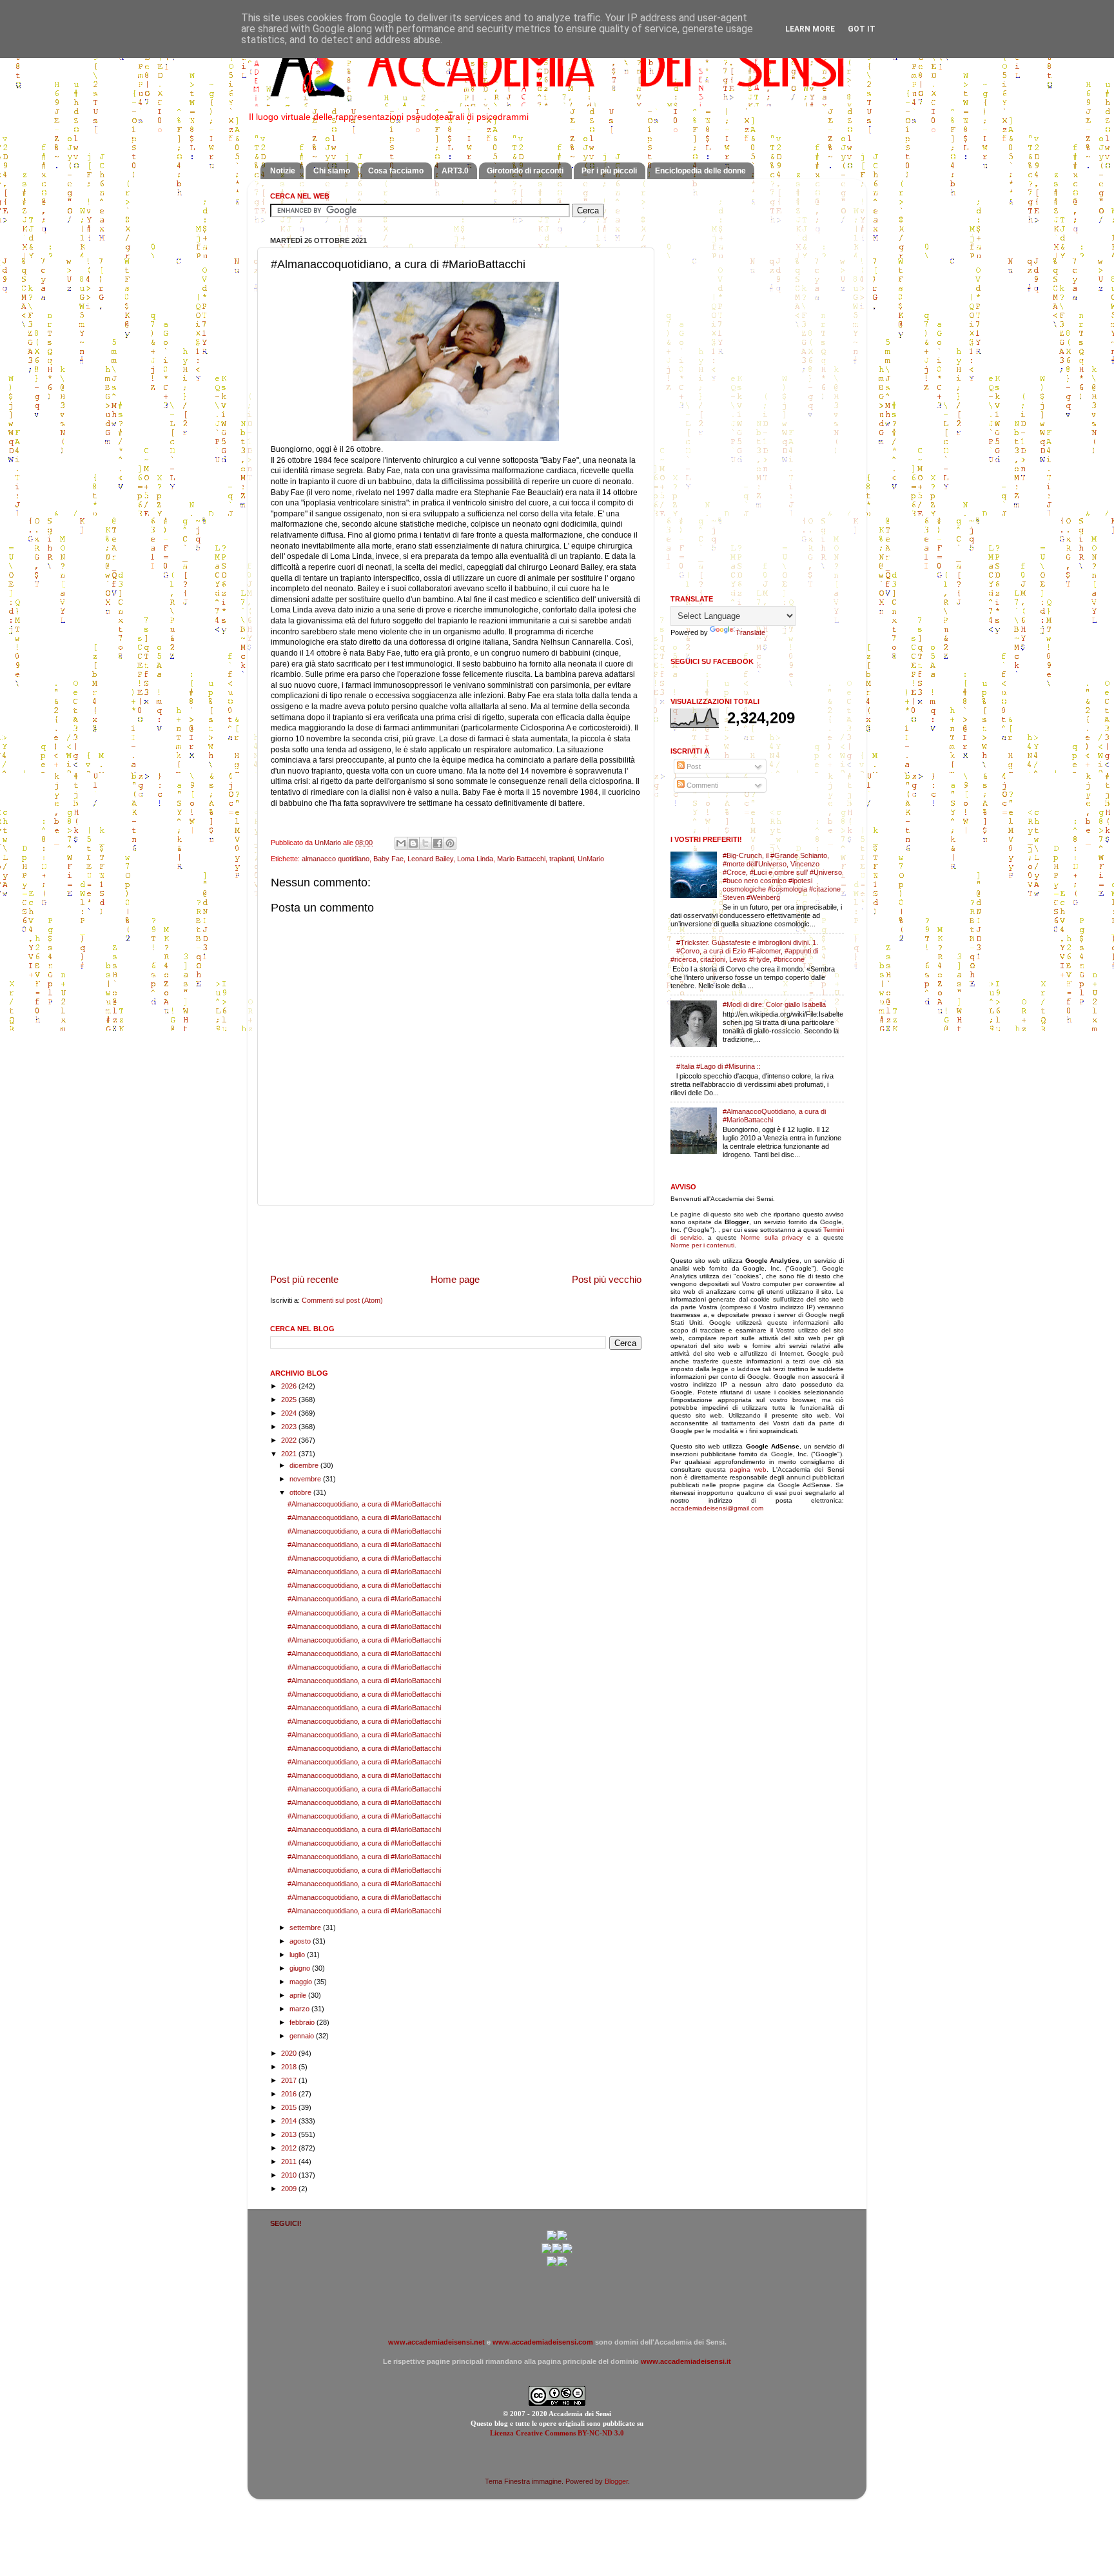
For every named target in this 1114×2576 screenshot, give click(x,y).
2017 (290, 2080)
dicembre (305, 1465)
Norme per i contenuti (702, 1245)
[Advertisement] (456, 1239)
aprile (299, 1995)
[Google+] (552, 2238)
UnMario (591, 859)
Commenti (701, 785)
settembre (306, 1927)
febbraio (303, 2022)
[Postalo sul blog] (413, 843)
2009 (290, 2189)
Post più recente (304, 1279)
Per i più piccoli (609, 171)
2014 (290, 2121)
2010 (290, 2175)
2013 (290, 2134)
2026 (290, 1386)
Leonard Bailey (430, 859)
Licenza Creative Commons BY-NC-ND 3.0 (557, 2433)
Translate (750, 632)
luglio (298, 1955)
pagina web (748, 1469)
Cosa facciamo (396, 171)
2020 (290, 2053)
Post (693, 766)
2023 (290, 1427)
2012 (290, 2148)
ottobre (301, 1492)
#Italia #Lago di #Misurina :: (718, 1066)
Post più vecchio (607, 1279)
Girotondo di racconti (525, 171)
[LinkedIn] (562, 2264)
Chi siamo (332, 171)
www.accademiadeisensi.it (686, 2361)
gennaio (303, 2036)
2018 (290, 2067)
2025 (290, 1400)
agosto (301, 1941)
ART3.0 (455, 171)
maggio (302, 1982)
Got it (862, 29)
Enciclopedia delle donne (700, 171)
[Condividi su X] (425, 843)
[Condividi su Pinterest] (450, 843)
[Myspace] (567, 2251)
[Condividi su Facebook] (438, 843)
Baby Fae (388, 859)
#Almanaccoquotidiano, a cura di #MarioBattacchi (364, 1504)
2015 (290, 2107)
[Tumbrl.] (552, 2264)
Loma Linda (475, 859)
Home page (455, 1279)
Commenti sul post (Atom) (342, 1300)
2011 (290, 2161)
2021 (290, 1454)
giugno (301, 1968)
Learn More (810, 29)
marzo (300, 2009)
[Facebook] (562, 2238)
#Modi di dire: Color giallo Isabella (774, 1004)
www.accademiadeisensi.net (436, 2342)
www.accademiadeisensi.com (543, 2342)
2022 (290, 1440)
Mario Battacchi (521, 859)
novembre (306, 1479)
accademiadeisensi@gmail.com (717, 1508)
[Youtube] (557, 2251)
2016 (290, 2094)
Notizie (283, 171)
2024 (290, 1413)
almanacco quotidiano (336, 859)
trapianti (562, 859)
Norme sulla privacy (772, 1237)
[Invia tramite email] (401, 843)
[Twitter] (547, 2251)
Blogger (616, 2481)
